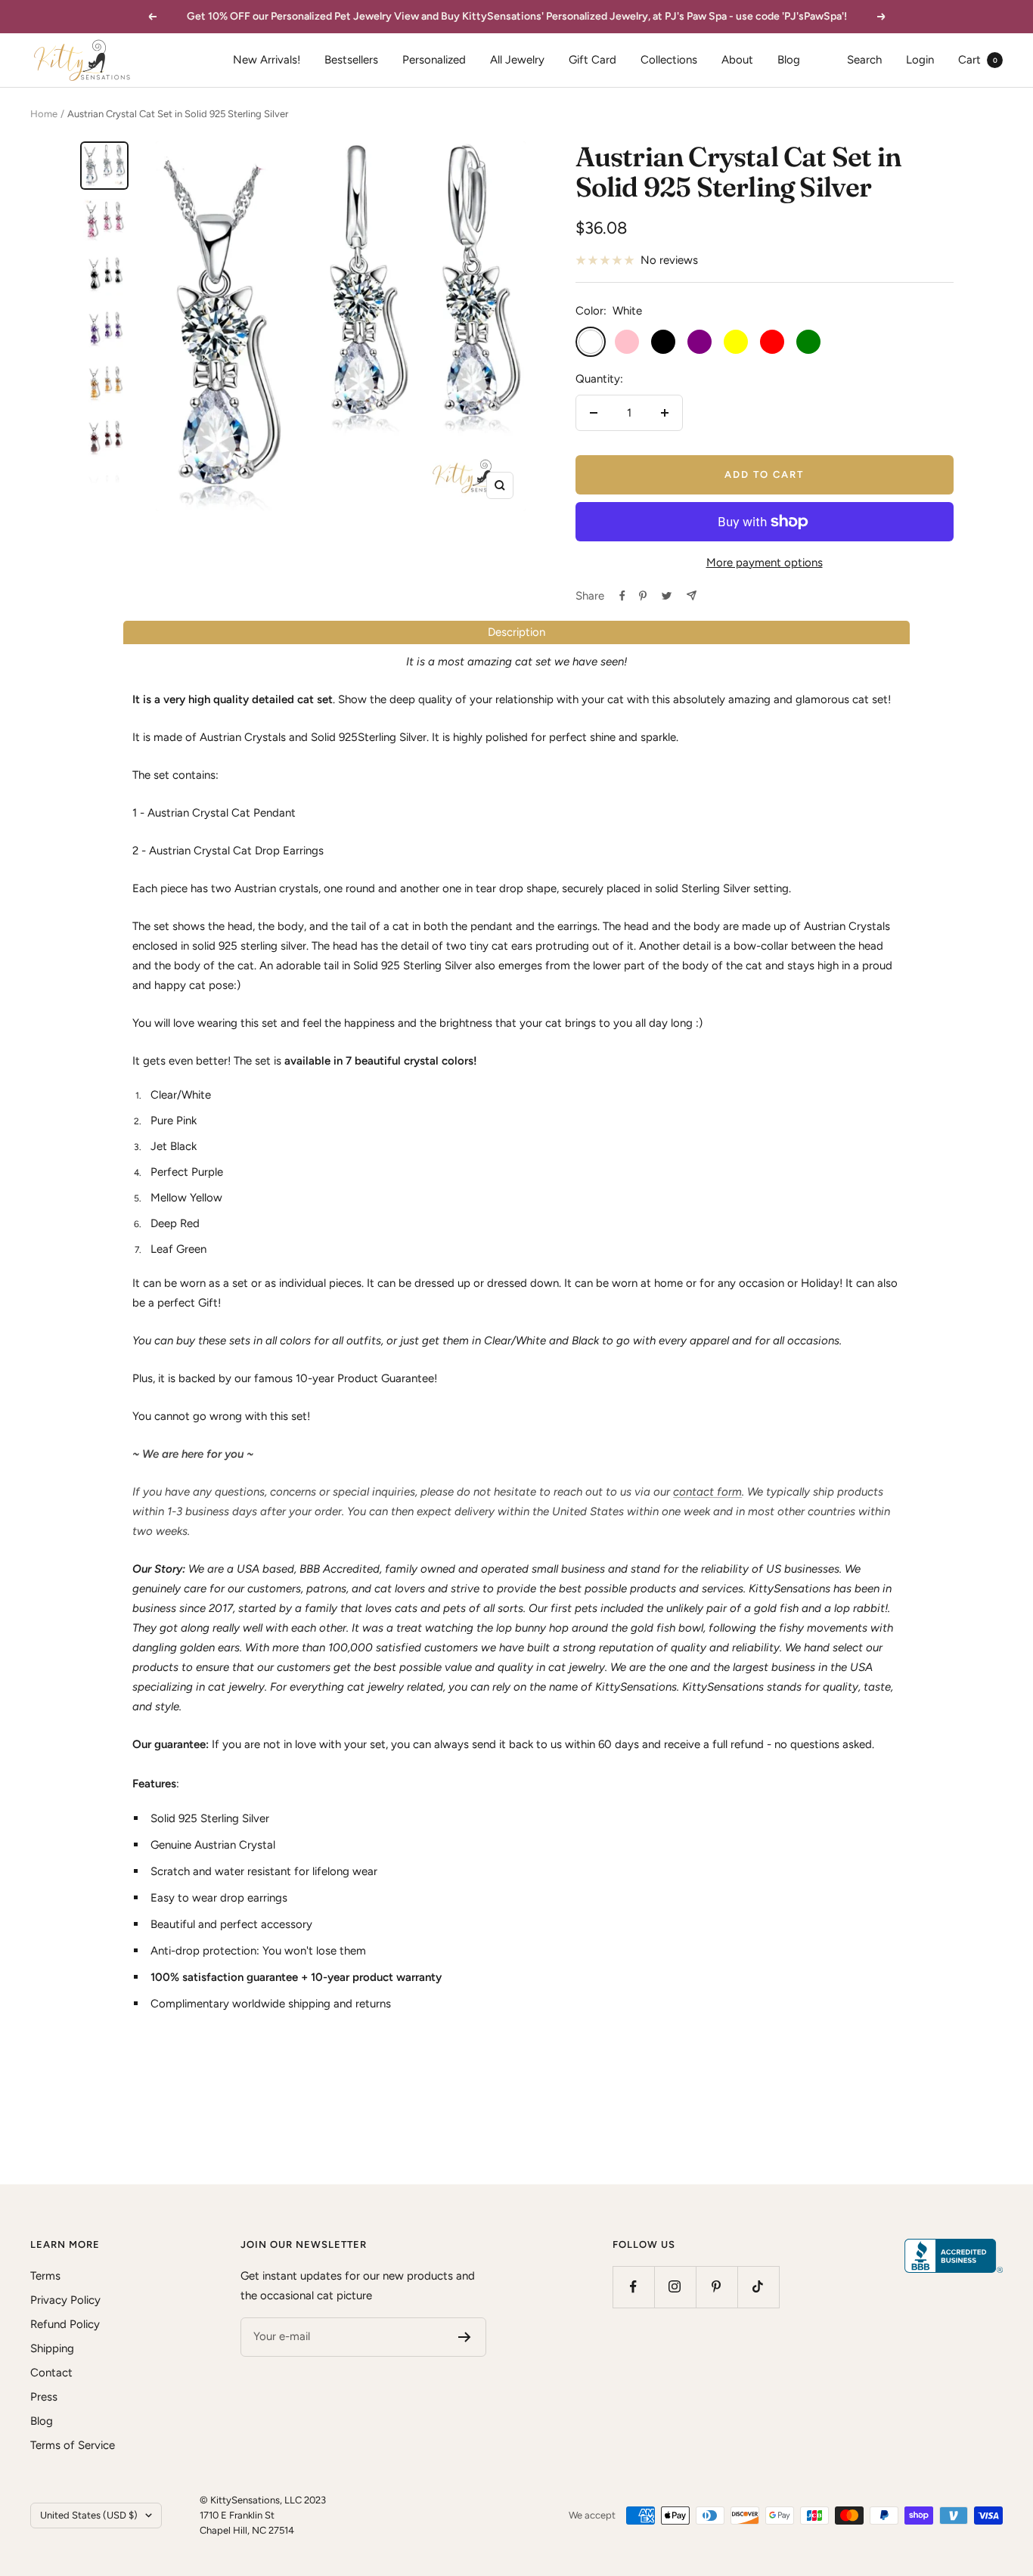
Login (920, 60)
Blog (789, 60)
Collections (669, 60)
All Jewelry (517, 60)
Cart (978, 60)
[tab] (516, 632)
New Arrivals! (267, 60)
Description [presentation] (516, 632)
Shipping (52, 2348)
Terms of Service (73, 2445)
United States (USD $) (89, 2515)
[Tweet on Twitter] (667, 596)
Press (44, 2397)
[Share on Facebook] (622, 596)
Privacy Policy (65, 2300)
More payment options (765, 563)
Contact (51, 2373)
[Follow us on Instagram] (675, 2287)
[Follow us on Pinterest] (717, 2287)
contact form (707, 1492)
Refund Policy (65, 2324)
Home (44, 114)
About (737, 60)
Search (864, 60)
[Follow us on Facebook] (633, 2287)
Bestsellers (351, 60)
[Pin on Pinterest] (643, 596)
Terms (45, 2276)
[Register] (465, 2337)
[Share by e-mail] (692, 595)
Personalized (434, 60)
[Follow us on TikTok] (758, 2287)
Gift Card (593, 60)
